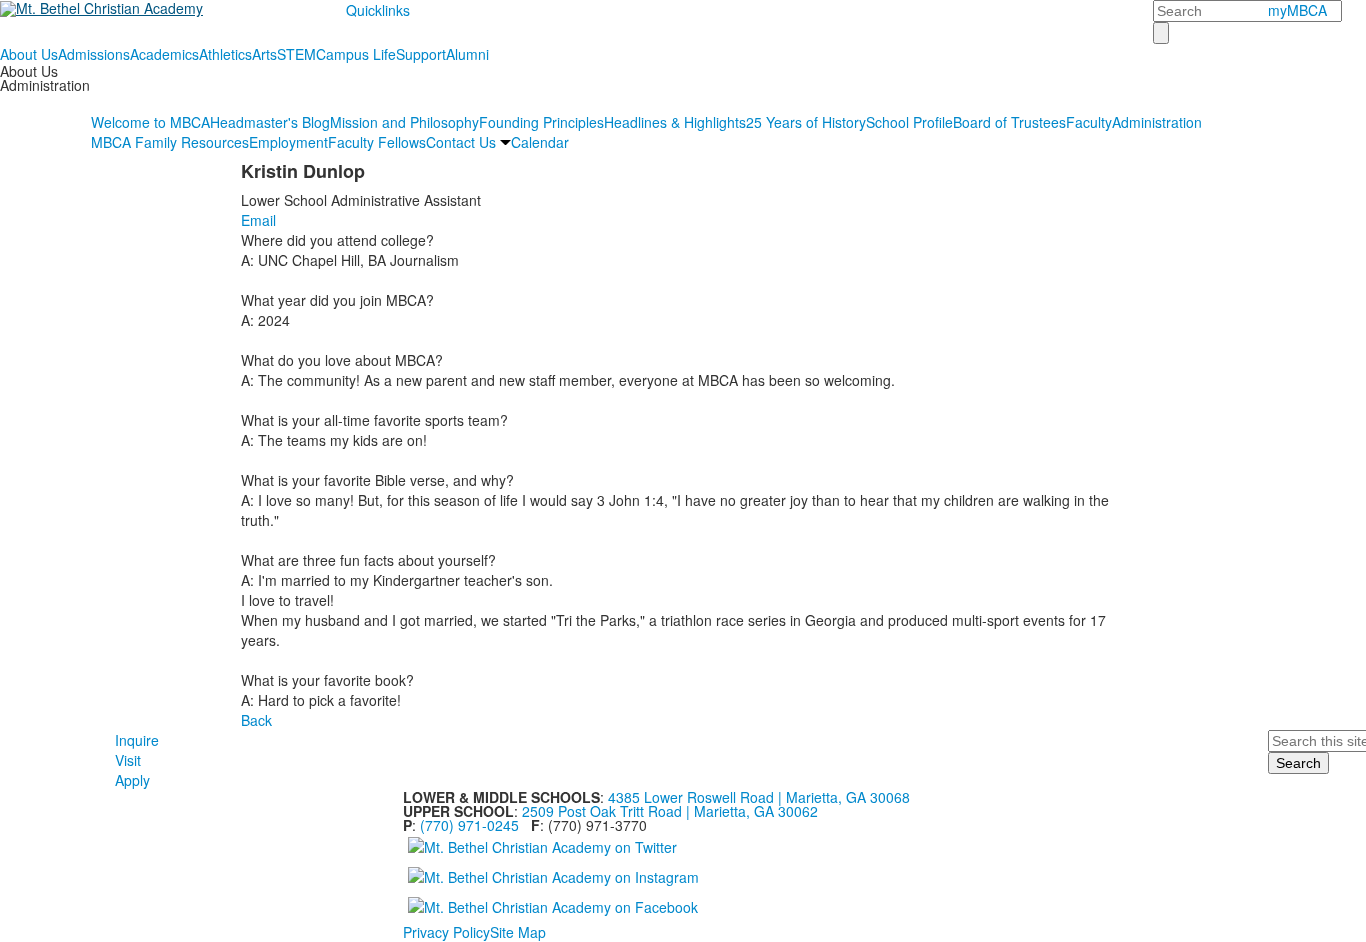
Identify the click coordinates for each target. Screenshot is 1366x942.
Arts (264, 54)
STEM (296, 54)
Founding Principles (541, 122)
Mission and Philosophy (404, 122)
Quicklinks (378, 10)
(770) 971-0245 (469, 825)
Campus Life (356, 54)
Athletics (225, 54)
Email (258, 220)
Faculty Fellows (377, 142)
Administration (1157, 122)
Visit (128, 760)
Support (421, 54)
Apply (132, 780)
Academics (164, 54)
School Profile (909, 122)
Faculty (1089, 122)
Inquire (137, 740)
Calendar (540, 142)
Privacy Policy (446, 932)
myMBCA (1297, 10)
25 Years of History (806, 122)
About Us (29, 54)
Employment (288, 142)
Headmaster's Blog (270, 122)
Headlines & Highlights (675, 122)
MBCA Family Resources (170, 142)
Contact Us (461, 142)
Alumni (467, 54)
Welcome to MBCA (150, 122)
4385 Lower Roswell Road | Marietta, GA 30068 (759, 797)
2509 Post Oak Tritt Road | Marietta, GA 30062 (670, 811)
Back (256, 720)
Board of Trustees (1009, 122)
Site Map (518, 932)
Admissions (94, 54)
